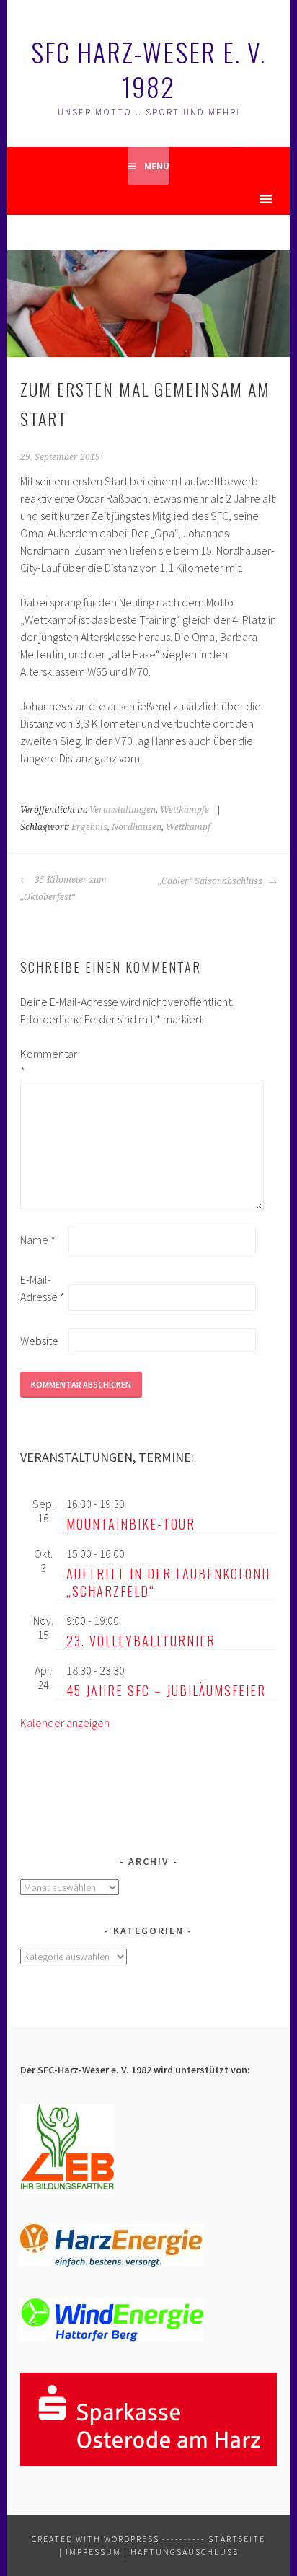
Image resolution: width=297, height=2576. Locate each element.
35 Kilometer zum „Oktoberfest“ (63, 888)
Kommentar (43, 1062)
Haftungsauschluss (185, 2552)
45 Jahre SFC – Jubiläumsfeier (166, 1690)
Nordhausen (137, 827)
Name (38, 1240)
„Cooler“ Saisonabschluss (211, 881)
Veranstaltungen (123, 810)
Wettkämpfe (185, 810)
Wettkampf (188, 827)
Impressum (93, 2552)
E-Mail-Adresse (43, 1288)
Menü (157, 166)
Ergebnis (89, 827)
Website (39, 1341)
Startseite (237, 2539)
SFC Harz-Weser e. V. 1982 (148, 69)
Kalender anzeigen (65, 1723)
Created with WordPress (96, 2539)
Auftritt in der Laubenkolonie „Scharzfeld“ (170, 1582)
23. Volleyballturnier (141, 1641)
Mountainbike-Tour (131, 1524)
